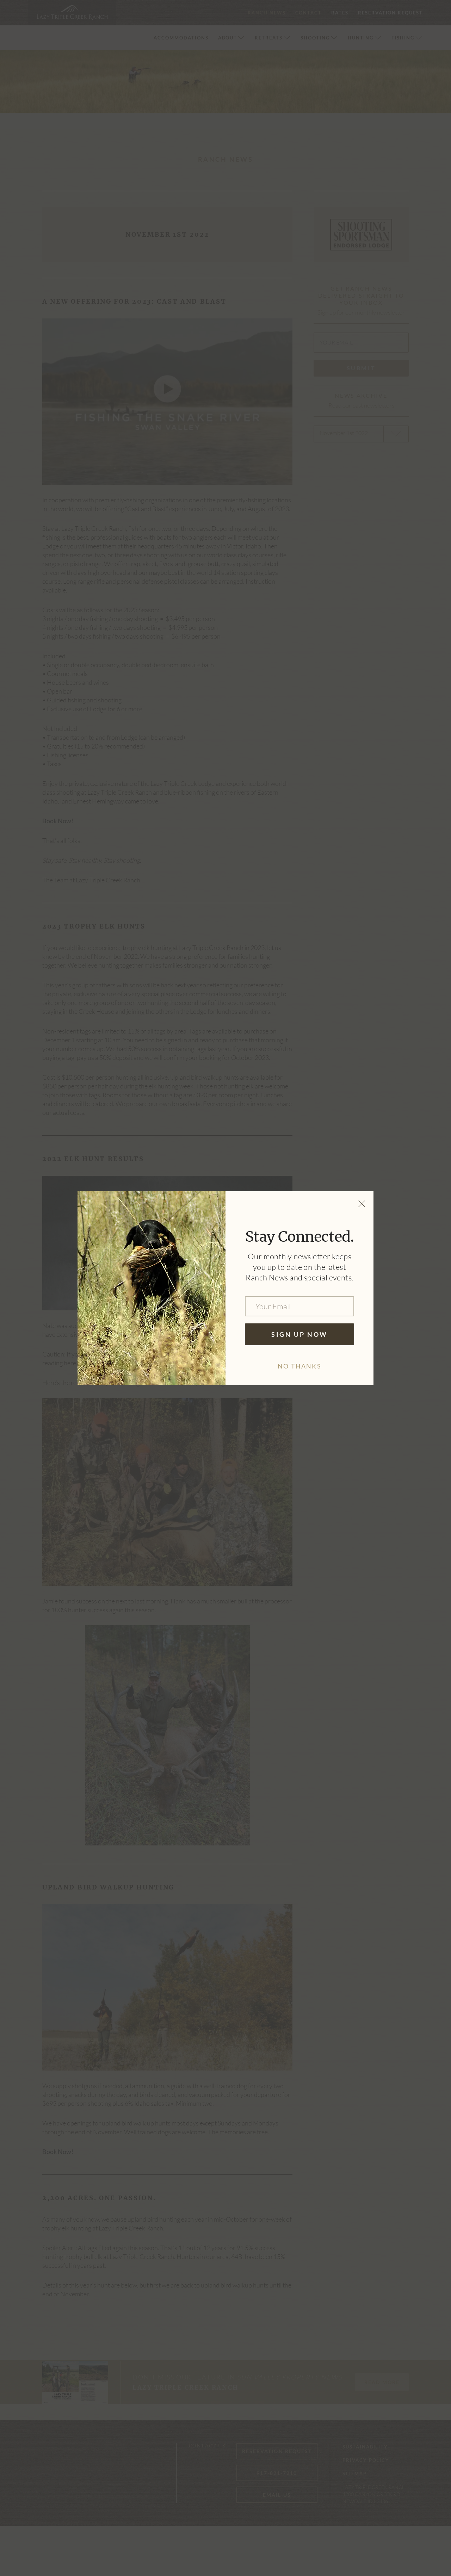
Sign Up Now (299, 1334)
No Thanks (299, 1366)
